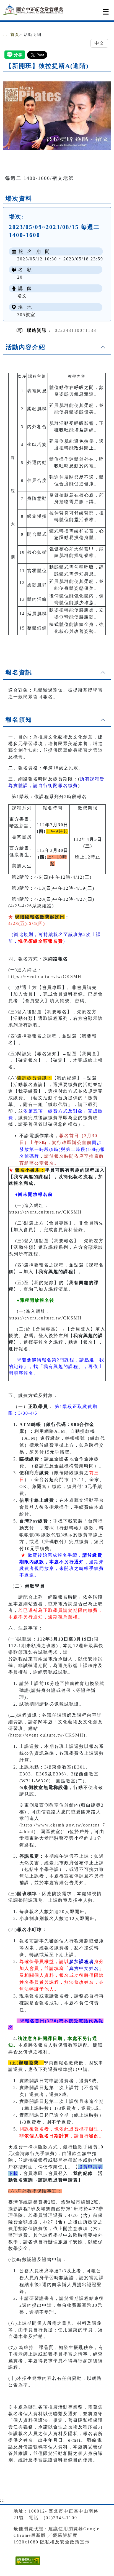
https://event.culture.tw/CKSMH (45, 976)
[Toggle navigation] (106, 12)
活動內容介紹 (25, 347)
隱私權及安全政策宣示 (65, 2542)
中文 (99, 43)
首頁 (15, 35)
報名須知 (19, 720)
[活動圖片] (57, 116)
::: (5, 35)
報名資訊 (19, 672)
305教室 (26, 315)
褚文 (22, 296)
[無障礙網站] (27, 2565)
